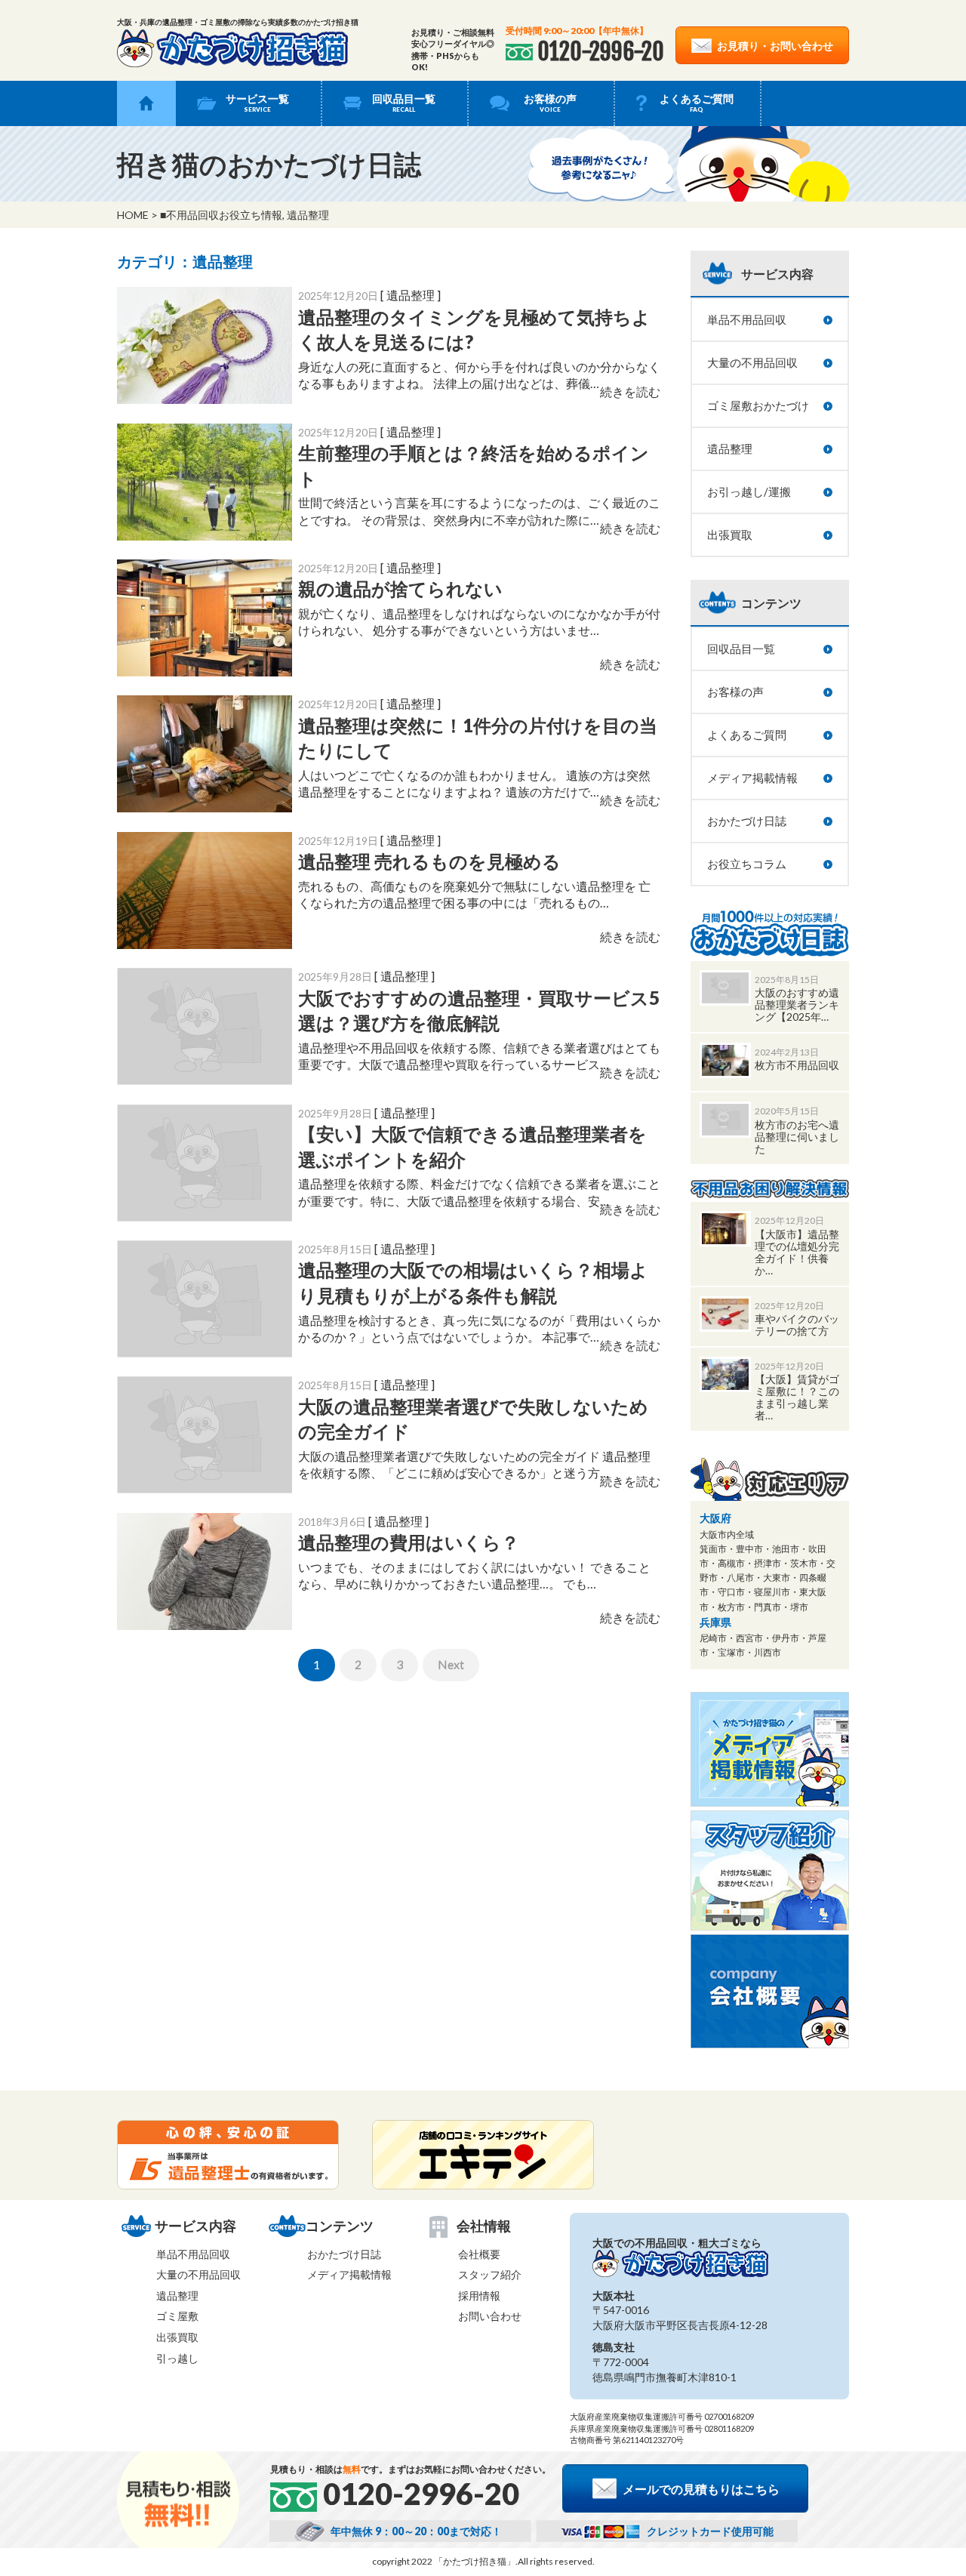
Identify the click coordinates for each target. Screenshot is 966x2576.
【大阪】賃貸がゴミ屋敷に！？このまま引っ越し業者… (797, 1397)
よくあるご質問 (697, 103)
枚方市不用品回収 (797, 1065)
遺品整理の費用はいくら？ (409, 1542)
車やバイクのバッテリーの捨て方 (797, 1325)
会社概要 (479, 2254)
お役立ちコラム (747, 864)
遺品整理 (308, 215)
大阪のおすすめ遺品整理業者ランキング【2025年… (797, 1005)
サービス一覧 (257, 103)
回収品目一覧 (404, 103)
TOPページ (146, 103)
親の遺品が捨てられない (400, 589)
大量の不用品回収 (752, 362)
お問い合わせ (490, 2316)
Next (451, 1664)
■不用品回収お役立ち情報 (221, 215)
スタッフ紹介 (490, 2274)
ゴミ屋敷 (177, 2316)
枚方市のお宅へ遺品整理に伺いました (797, 1137)
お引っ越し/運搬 (749, 491)
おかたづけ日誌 (747, 821)
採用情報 (479, 2296)
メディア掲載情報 (752, 778)
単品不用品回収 (747, 319)
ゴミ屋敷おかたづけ (758, 405)
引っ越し (177, 2358)
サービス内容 (777, 274)
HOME (133, 215)
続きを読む (630, 391)
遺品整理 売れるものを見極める (429, 861)
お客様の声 (550, 103)
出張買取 (730, 535)
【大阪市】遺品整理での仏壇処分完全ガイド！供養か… (797, 1252)
